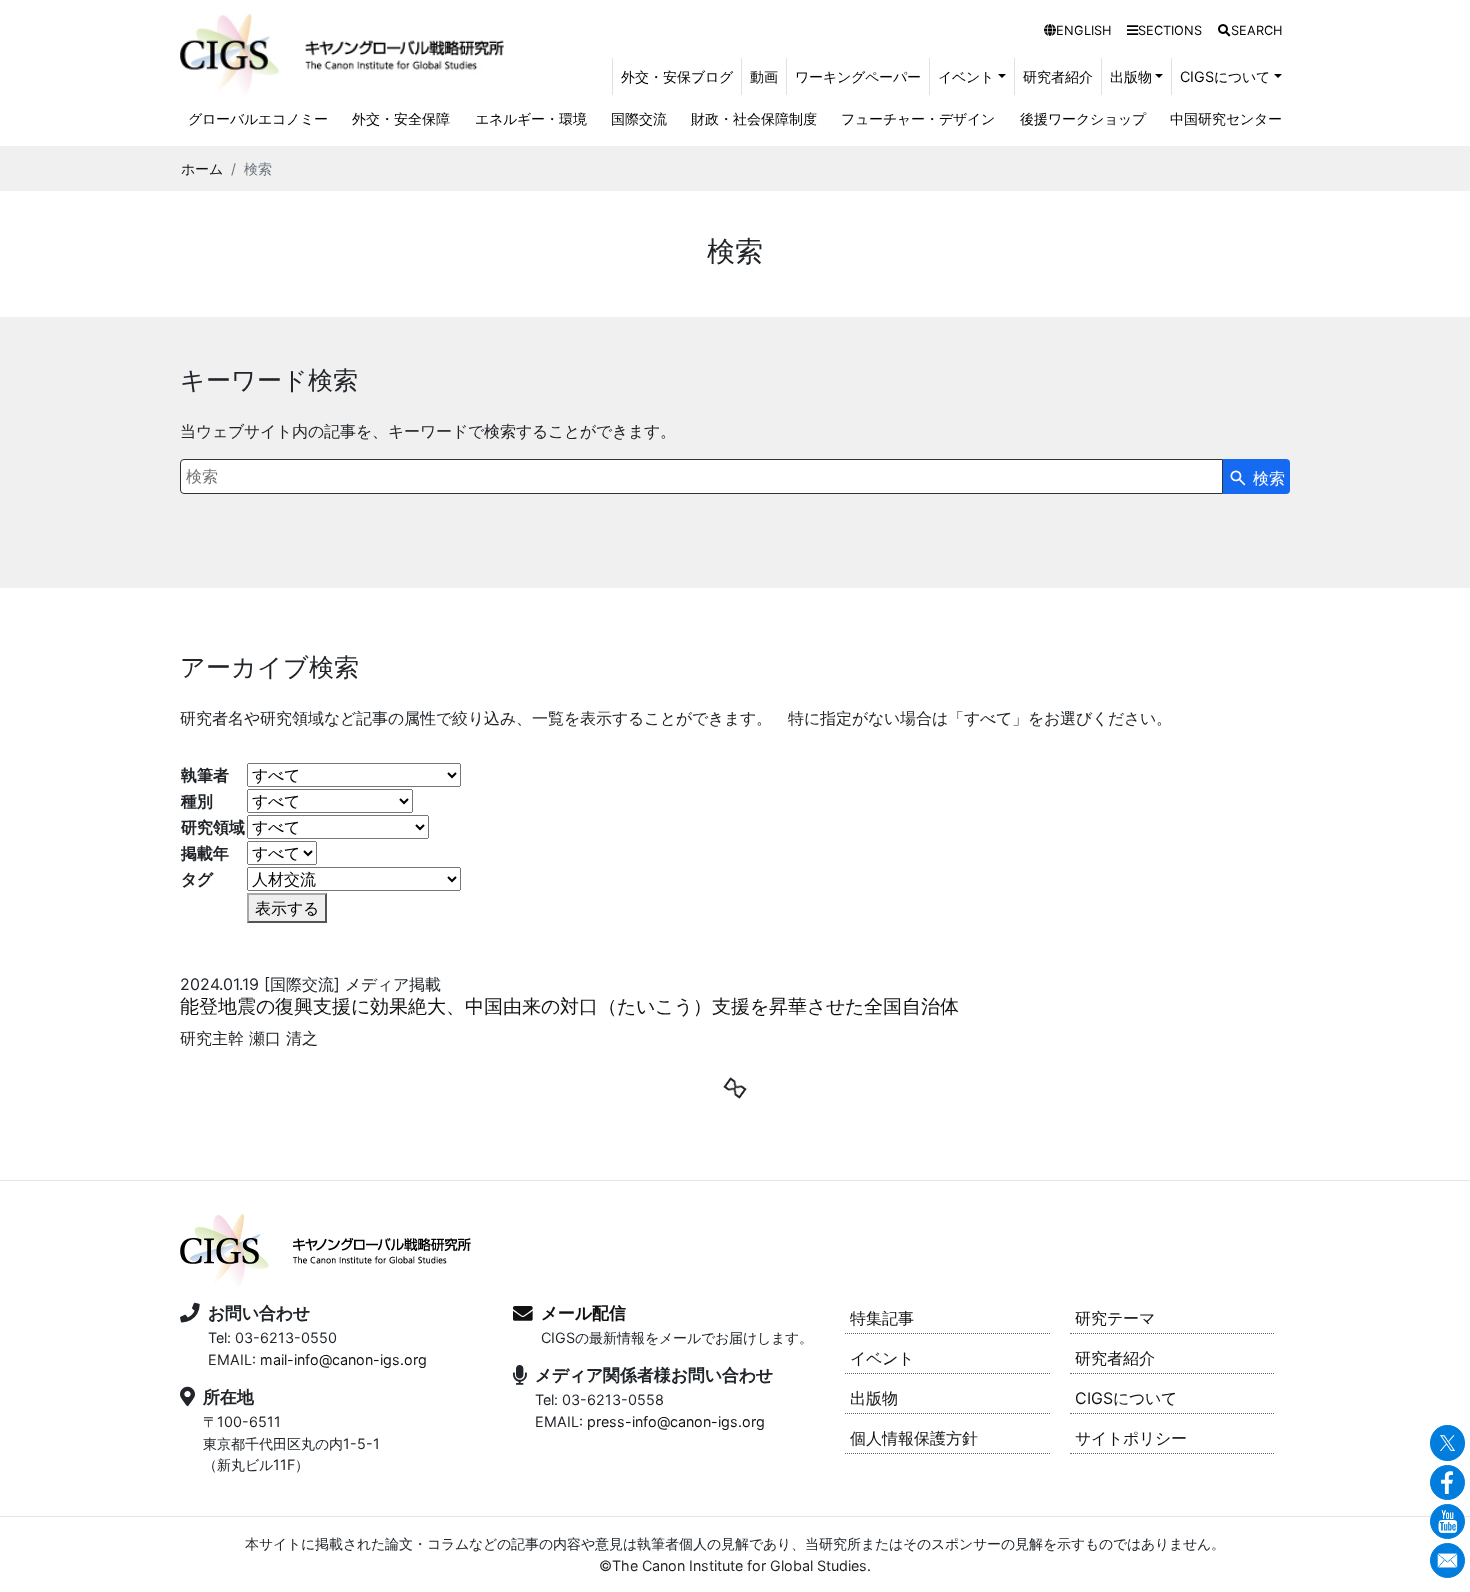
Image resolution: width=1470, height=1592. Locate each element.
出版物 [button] (1131, 76)
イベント (882, 1358)
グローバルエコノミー (258, 118)
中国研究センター (1226, 118)
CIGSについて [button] (1225, 76)
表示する (287, 908)
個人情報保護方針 (914, 1438)
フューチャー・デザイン (918, 118)
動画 (764, 76)
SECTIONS (1170, 30)
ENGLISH (1083, 30)
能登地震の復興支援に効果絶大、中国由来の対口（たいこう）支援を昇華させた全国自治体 (569, 1006)
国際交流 (639, 118)
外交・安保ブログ (677, 76)
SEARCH (1256, 30)
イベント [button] (966, 76)
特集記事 (882, 1318)
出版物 (874, 1398)
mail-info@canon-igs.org (343, 1359)
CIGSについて (1126, 1398)
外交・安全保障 (401, 118)
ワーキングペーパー (858, 76)
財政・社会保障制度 (754, 118)
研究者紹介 (1058, 76)
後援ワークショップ (1083, 118)
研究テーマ (1115, 1318)
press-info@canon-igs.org (676, 1421)
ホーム (202, 168)
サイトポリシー (1131, 1438)
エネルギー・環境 (531, 118)
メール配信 (583, 1313)
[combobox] (701, 476)
